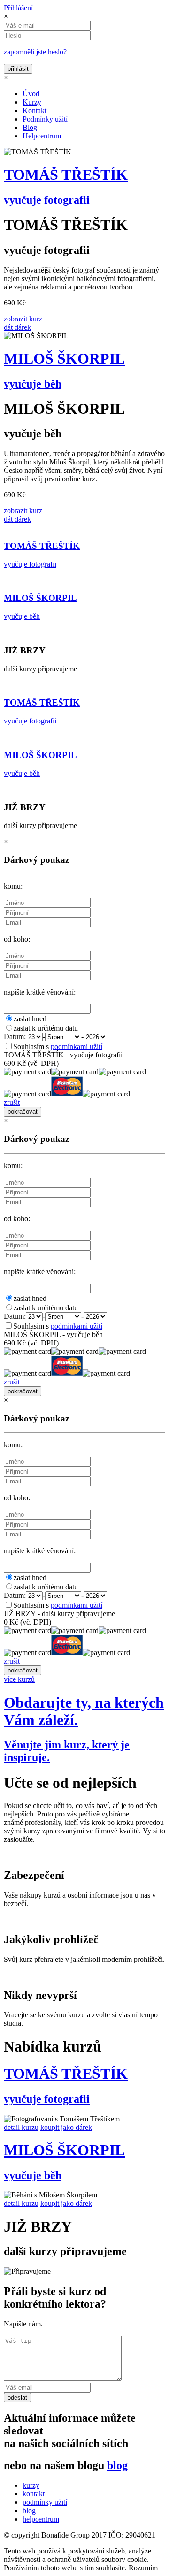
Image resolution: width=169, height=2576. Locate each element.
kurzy (31, 2485)
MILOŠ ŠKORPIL (64, 358)
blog (117, 2465)
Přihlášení (18, 8)
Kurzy (32, 102)
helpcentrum (41, 2519)
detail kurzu (21, 2127)
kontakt (34, 2494)
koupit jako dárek (66, 2127)
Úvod (31, 94)
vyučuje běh (33, 384)
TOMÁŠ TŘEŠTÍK (66, 175)
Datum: (15, 1037)
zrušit (12, 1102)
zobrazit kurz (23, 319)
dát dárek (17, 327)
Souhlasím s (58, 1046)
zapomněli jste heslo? (35, 52)
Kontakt (35, 110)
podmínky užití (45, 2502)
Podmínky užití (45, 119)
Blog (30, 127)
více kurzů (19, 1679)
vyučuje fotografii (47, 200)
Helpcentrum (42, 136)
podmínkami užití (77, 1046)
